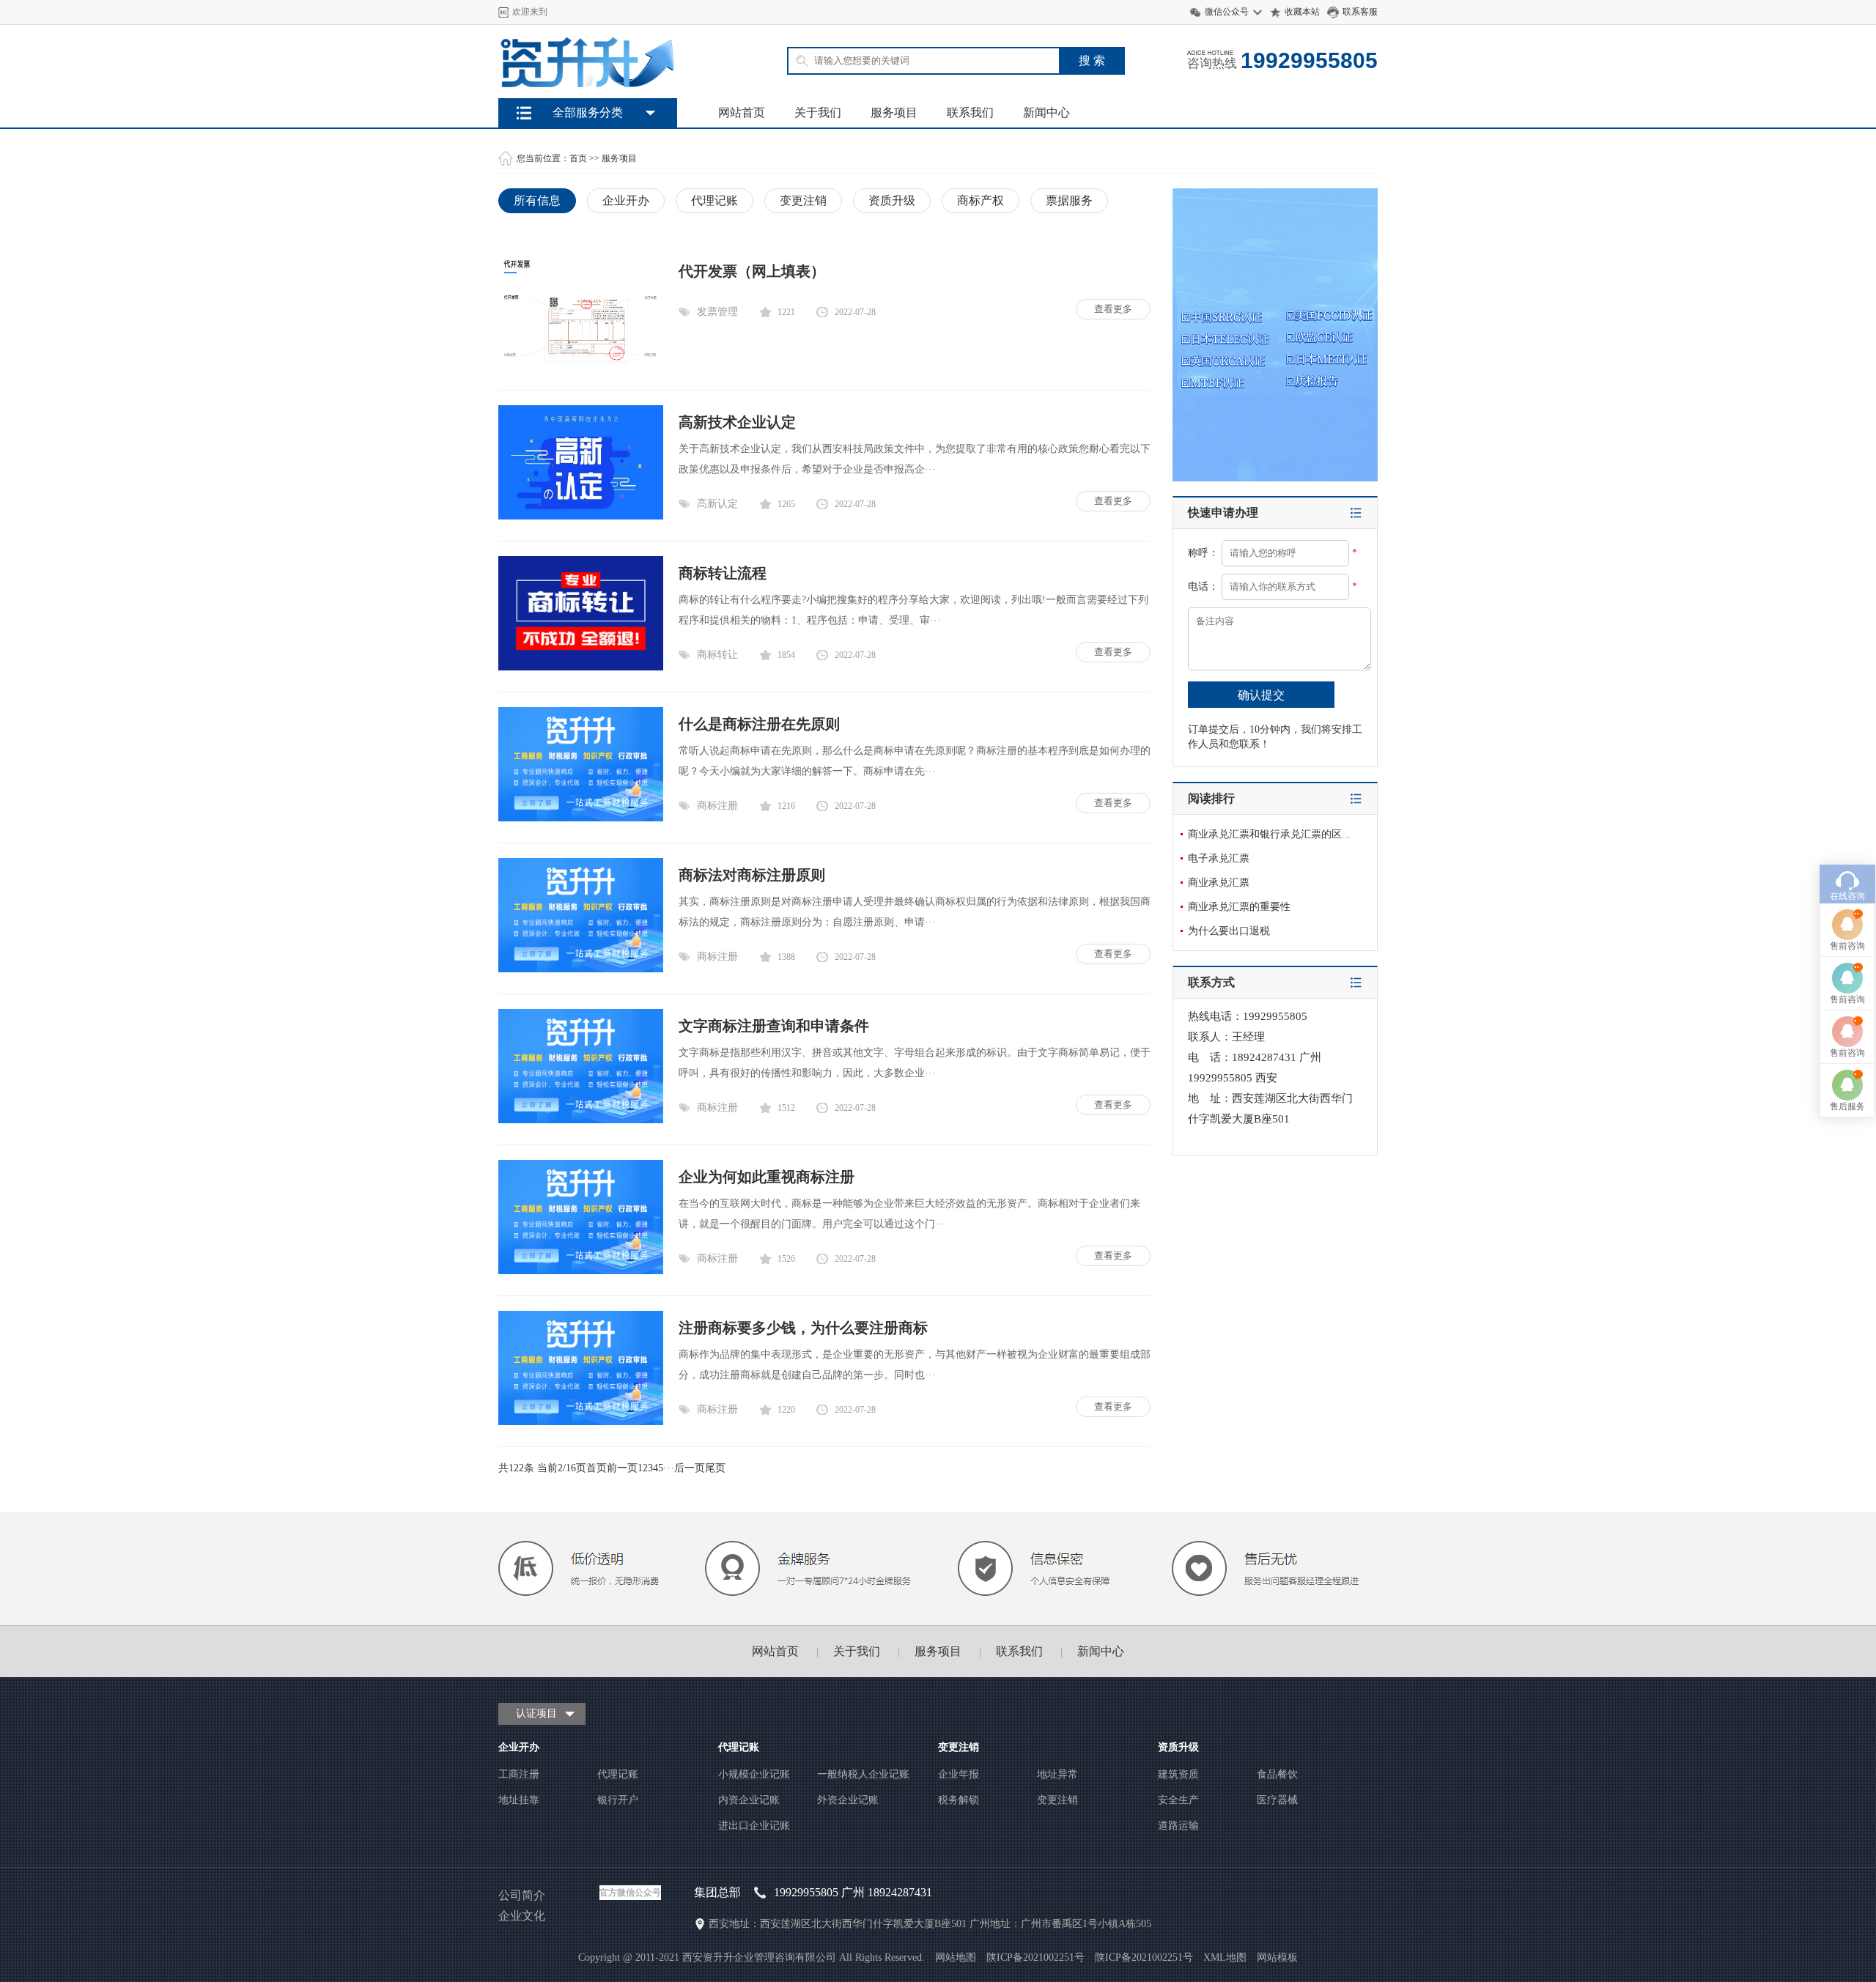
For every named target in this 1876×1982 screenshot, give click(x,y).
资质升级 (892, 200)
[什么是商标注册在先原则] (581, 818)
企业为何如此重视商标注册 (767, 1177)
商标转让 (717, 655)
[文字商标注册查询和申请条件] (581, 1120)
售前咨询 (1847, 946)
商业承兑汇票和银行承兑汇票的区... (1269, 834)
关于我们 (818, 112)
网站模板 (1277, 1957)
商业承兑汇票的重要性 (1239, 907)
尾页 (715, 1468)
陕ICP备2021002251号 (1144, 1957)
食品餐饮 (1277, 1774)
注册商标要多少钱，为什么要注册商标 (803, 1328)
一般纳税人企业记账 (863, 1774)
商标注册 (717, 806)
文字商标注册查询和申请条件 (774, 1026)
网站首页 (742, 112)
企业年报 (959, 1774)
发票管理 (717, 312)
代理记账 (714, 200)
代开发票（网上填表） (752, 271)
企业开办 (626, 200)
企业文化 (522, 1916)
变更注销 (803, 200)
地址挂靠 (519, 1800)
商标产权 (981, 200)
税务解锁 (959, 1800)
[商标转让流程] (581, 667)
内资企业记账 (749, 1800)
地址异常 (1057, 1774)
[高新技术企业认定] (581, 516)
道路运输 (1178, 1826)
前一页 (622, 1468)
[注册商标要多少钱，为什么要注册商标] (581, 1422)
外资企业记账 (848, 1800)
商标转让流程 (723, 573)
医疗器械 (1277, 1800)
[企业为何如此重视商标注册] (581, 1271)
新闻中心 (1046, 112)
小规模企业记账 (754, 1774)
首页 (578, 158)
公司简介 (522, 1895)
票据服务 (1069, 200)
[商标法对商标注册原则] (581, 969)
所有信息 (537, 200)
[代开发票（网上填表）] (581, 365)
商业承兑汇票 (1219, 883)
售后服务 (1847, 1106)
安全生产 (1178, 1800)
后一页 (690, 1468)
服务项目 (894, 112)
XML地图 (1225, 1957)
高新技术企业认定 (737, 422)
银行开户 (618, 1800)
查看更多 (1113, 309)
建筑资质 (1178, 1774)
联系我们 (970, 112)
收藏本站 (1302, 12)
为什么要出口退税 (1229, 931)
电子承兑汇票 (1219, 858)
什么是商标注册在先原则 (759, 724)
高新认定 (717, 504)
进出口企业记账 (754, 1826)
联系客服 (1360, 12)
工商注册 (519, 1774)
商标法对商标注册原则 (752, 875)
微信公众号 (1227, 12)
